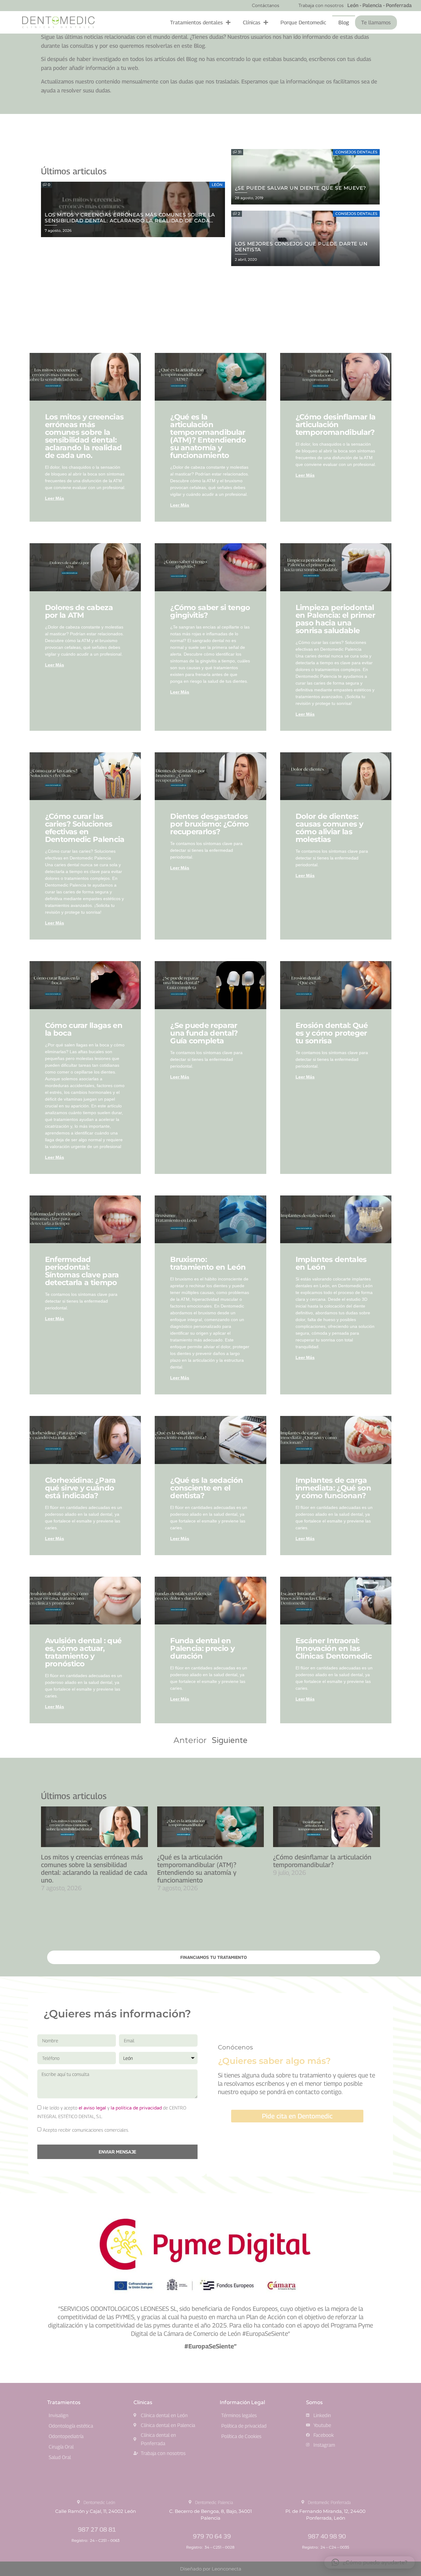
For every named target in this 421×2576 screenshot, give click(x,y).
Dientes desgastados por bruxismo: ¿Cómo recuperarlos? (209, 824)
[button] (370, 2562)
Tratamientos (64, 2402)
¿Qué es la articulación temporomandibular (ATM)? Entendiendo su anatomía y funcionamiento (208, 436)
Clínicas (252, 22)
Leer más (55, 498)
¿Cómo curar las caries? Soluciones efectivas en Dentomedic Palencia (85, 828)
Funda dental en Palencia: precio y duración (202, 1648)
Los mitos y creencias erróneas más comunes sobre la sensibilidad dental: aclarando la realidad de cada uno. (84, 436)
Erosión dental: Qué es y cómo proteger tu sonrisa (332, 1033)
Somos (314, 2402)
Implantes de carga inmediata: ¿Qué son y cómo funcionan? (333, 1488)
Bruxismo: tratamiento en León (208, 1263)
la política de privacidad (136, 2108)
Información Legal (242, 2402)
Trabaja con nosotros (321, 6)
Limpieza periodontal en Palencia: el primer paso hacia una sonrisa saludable (335, 619)
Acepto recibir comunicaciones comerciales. (86, 2130)
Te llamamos (376, 22)
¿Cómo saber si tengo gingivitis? (210, 611)
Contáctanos (266, 6)
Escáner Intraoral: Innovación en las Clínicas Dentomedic (334, 1648)
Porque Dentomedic (303, 22)
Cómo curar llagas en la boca (84, 1029)
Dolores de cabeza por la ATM (79, 611)
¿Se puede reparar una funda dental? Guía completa (204, 1033)
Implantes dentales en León (331, 1263)
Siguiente (230, 1740)
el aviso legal (92, 2108)
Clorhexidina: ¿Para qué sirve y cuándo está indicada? (80, 1488)
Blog (344, 22)
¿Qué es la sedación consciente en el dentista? (206, 1488)
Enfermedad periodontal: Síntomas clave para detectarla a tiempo (82, 1271)
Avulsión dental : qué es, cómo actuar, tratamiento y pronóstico (83, 1652)
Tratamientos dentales (196, 22)
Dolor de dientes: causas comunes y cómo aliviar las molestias (329, 828)
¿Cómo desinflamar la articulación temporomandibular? (335, 425)
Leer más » (52, 1900)
